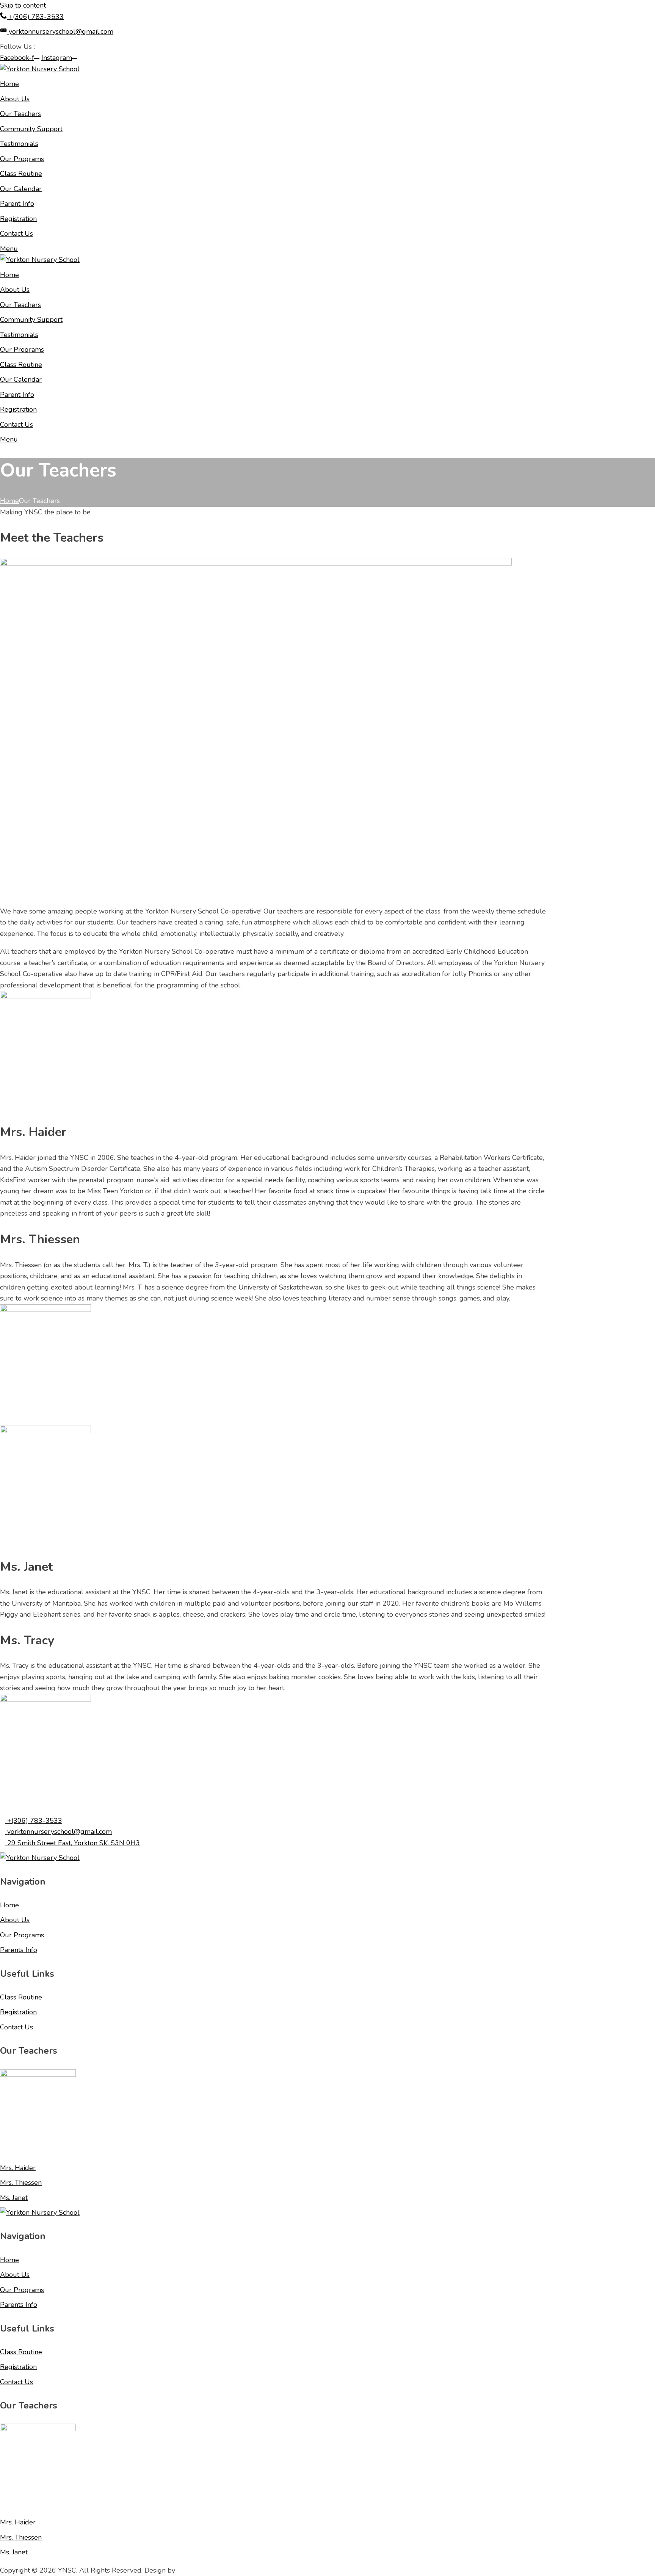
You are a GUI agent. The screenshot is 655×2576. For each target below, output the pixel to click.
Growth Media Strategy (213, 2570)
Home (9, 501)
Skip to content (23, 5)
